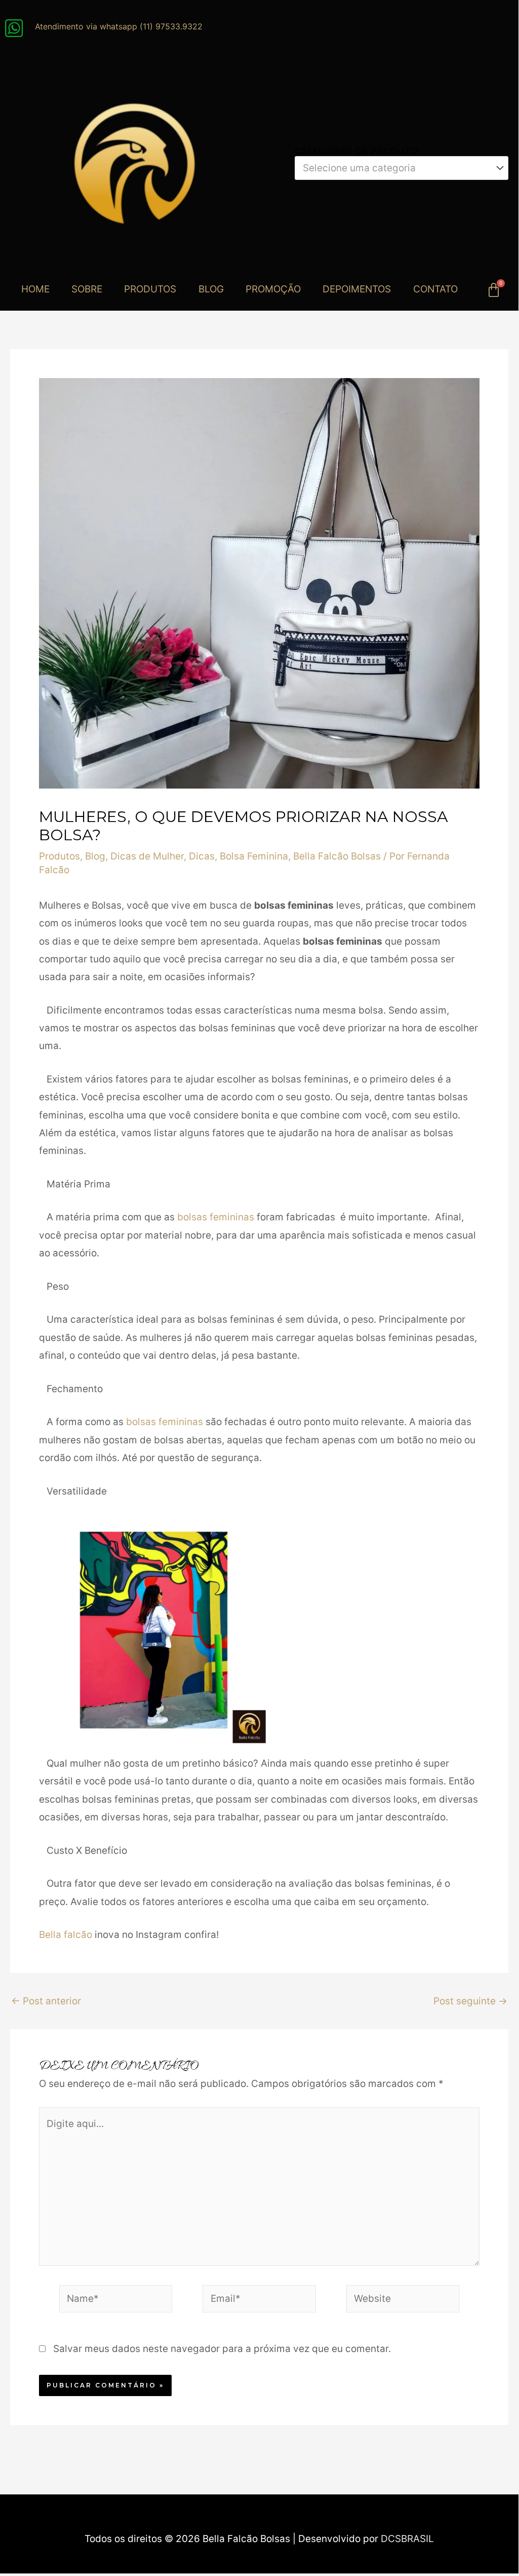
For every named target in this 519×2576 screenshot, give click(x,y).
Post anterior (46, 2001)
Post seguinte (470, 2001)
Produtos (59, 856)
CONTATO (435, 289)
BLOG (211, 289)
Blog (95, 856)
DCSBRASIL (407, 2539)
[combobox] (402, 168)
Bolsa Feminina (254, 856)
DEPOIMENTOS (357, 289)
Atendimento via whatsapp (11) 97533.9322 (119, 26)
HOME (35, 289)
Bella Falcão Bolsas (337, 856)
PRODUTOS (150, 289)
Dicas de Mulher (147, 856)
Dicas (202, 856)
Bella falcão (66, 1935)
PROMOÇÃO (273, 289)
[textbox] (396, 168)
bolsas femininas (214, 1217)
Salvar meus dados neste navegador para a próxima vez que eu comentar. (222, 2349)
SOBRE (87, 289)
